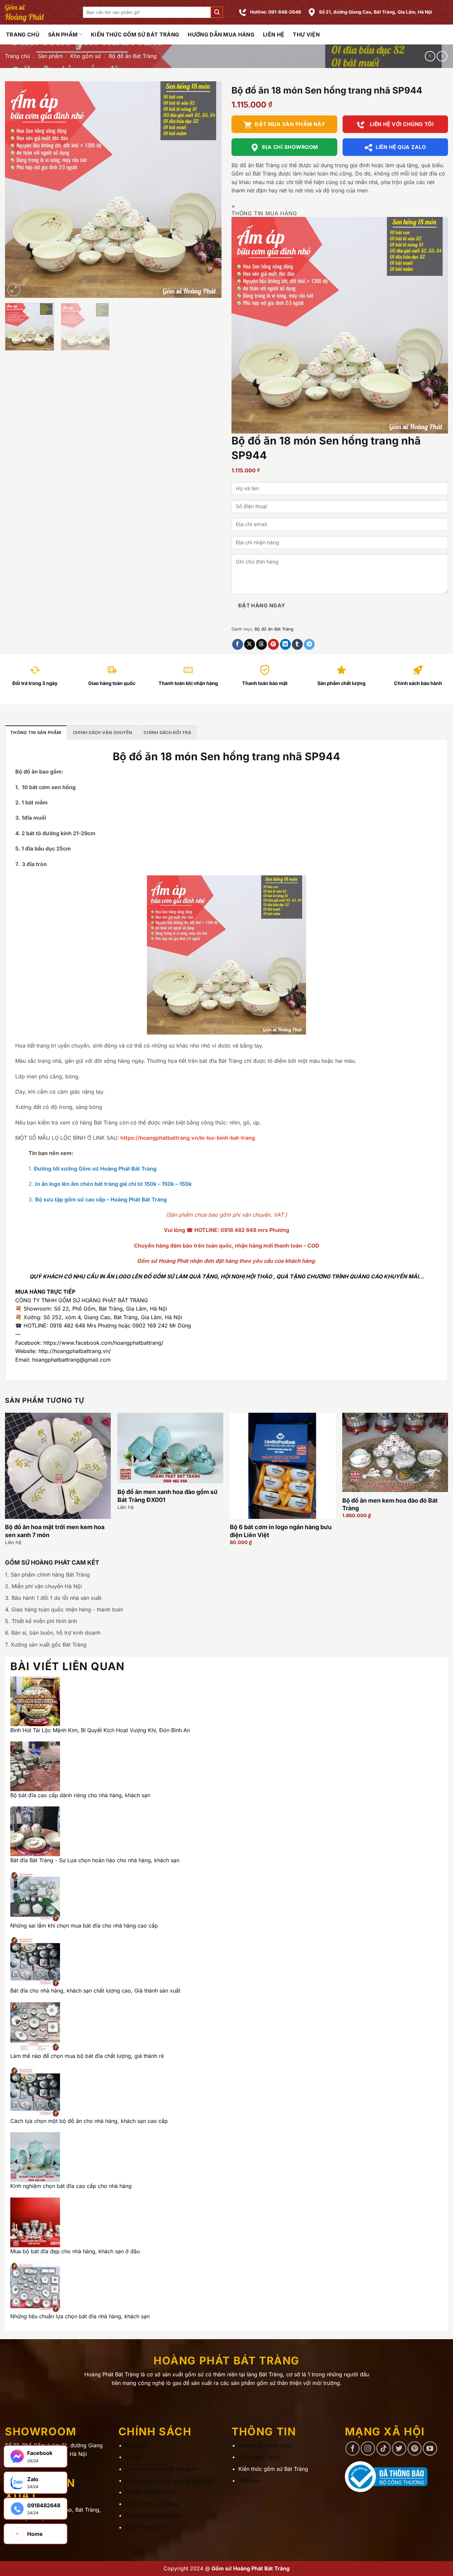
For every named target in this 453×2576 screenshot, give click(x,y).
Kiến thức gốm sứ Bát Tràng (135, 34)
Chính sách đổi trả (167, 733)
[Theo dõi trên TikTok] (384, 2448)
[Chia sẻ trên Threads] (261, 644)
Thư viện (306, 34)
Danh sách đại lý (259, 2457)
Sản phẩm (63, 34)
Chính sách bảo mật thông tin (162, 2469)
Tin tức (134, 2457)
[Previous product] (442, 56)
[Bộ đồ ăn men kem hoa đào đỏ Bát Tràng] (395, 1452)
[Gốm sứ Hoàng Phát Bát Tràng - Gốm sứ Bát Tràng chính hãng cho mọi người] (39, 12)
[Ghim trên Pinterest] (273, 644)
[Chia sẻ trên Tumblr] (297, 644)
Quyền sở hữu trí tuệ (150, 2492)
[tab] (36, 732)
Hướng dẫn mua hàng (221, 34)
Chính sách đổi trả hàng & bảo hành (170, 2480)
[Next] (209, 190)
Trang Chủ (23, 34)
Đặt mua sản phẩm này (290, 124)
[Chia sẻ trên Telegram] (309, 644)
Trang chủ (17, 56)
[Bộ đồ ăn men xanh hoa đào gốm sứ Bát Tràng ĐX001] (170, 1448)
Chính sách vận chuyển (102, 733)
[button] (217, 12)
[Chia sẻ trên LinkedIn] (285, 644)
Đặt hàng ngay (262, 606)
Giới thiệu (137, 2445)
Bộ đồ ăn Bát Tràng (133, 56)
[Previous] (18, 190)
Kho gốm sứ (86, 56)
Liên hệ (274, 34)
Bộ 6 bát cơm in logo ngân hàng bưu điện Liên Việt (281, 1531)
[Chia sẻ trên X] (250, 644)
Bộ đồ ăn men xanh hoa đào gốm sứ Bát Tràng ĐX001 (167, 1496)
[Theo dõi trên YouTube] (430, 2448)
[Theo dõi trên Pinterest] (415, 2448)
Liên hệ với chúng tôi (401, 124)
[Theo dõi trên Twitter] (399, 2448)
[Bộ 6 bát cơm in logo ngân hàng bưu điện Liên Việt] (283, 1466)
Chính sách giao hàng (152, 2504)
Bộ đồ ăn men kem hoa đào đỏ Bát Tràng (390, 1504)
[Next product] (430, 56)
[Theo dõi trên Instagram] (368, 2448)
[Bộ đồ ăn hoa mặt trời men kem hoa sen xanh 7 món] (58, 1466)
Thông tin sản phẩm (36, 733)
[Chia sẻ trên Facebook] (238, 644)
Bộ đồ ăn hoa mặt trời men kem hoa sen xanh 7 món (55, 1531)
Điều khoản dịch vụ (149, 2527)
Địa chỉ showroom (290, 147)
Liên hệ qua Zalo (401, 147)
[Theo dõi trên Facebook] (353, 2448)
